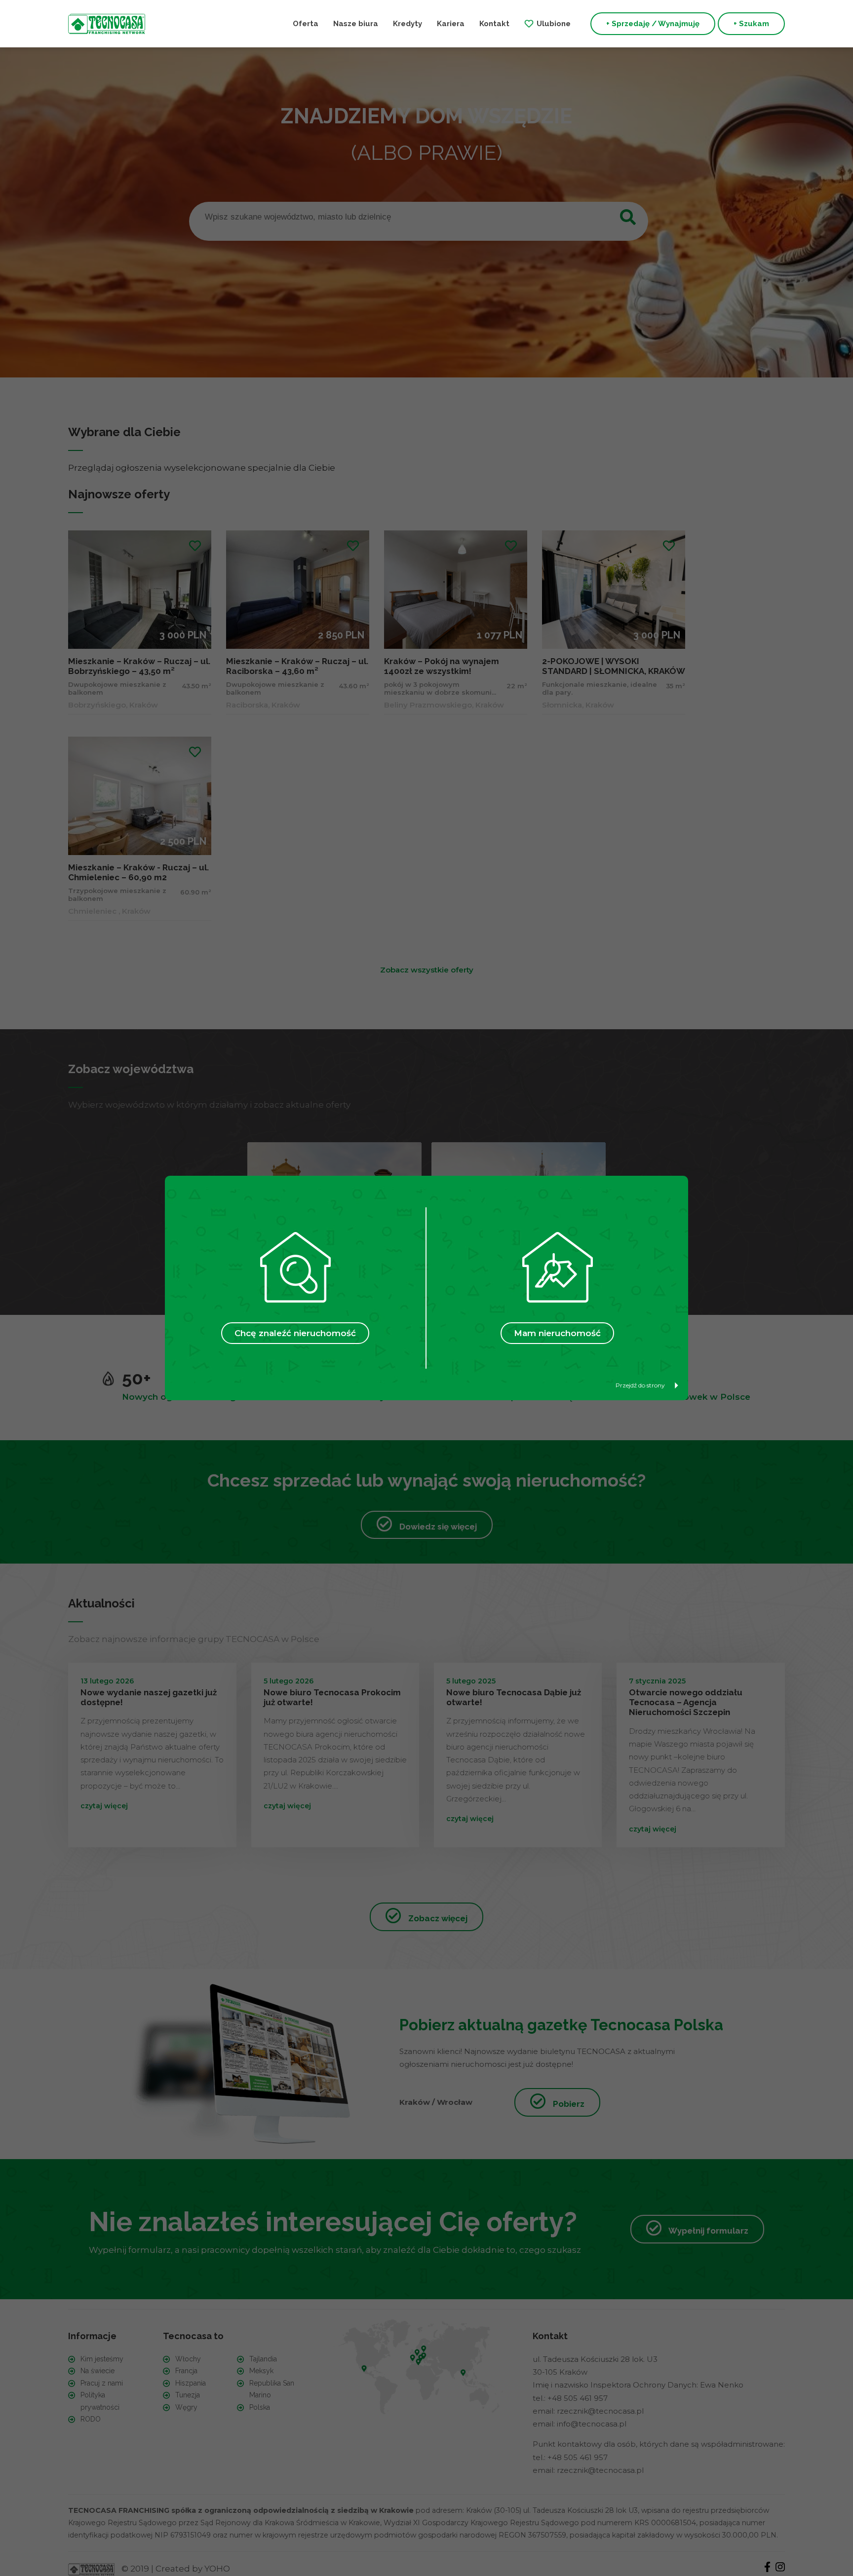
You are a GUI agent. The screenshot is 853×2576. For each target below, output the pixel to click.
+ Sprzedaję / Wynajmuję (653, 24)
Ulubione (554, 24)
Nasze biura (356, 24)
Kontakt (494, 24)
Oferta (306, 24)
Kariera (451, 24)
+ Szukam (751, 24)
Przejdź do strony (640, 1385)
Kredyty (407, 24)
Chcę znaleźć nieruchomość (295, 1333)
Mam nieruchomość (557, 1333)
